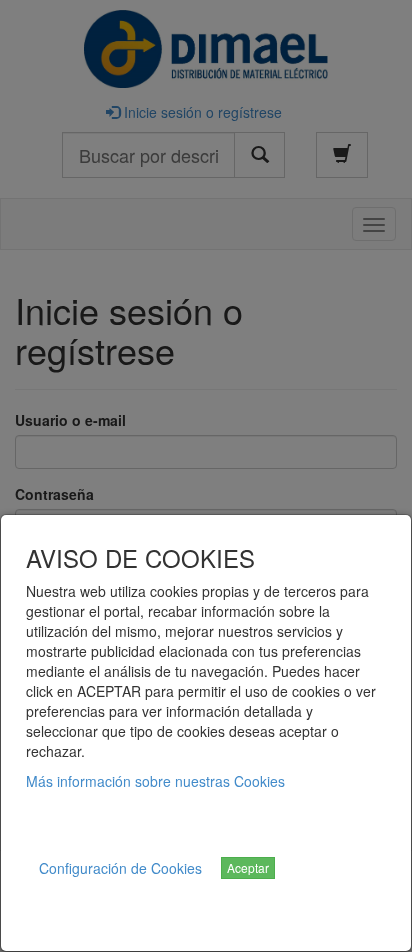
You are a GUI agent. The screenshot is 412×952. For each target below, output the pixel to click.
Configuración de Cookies (120, 868)
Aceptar (248, 867)
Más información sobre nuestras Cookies (155, 781)
